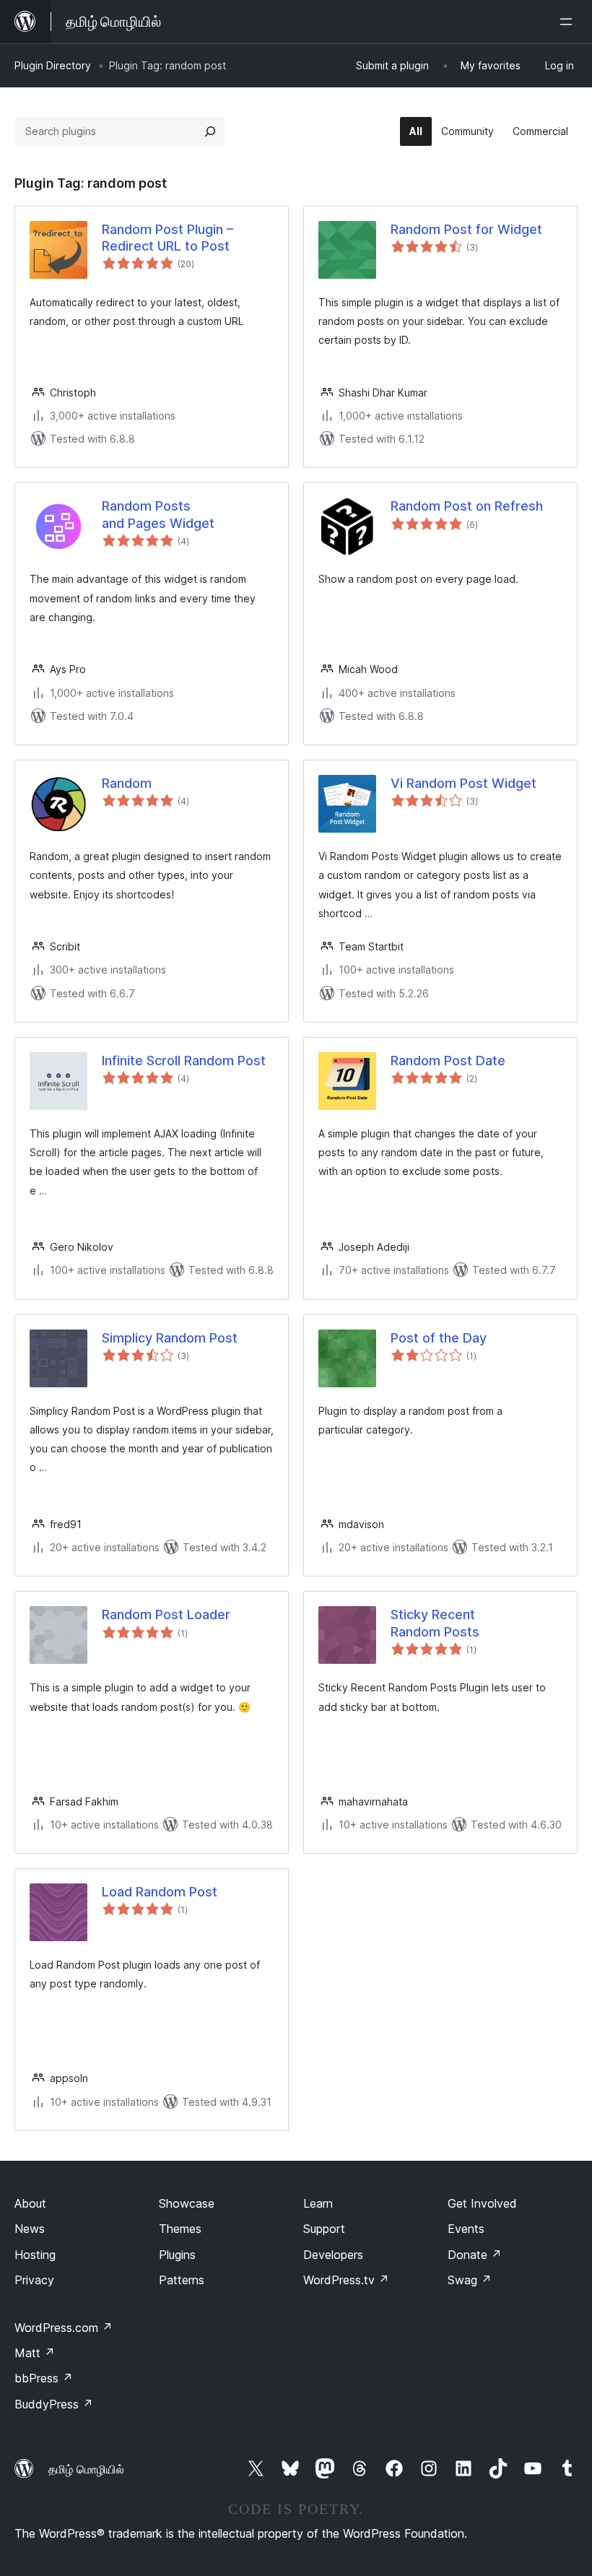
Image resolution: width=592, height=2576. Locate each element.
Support (324, 2229)
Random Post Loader (166, 1614)
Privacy (34, 2280)
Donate (475, 2255)
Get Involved (482, 2203)
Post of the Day (439, 1338)
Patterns (182, 2280)
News (30, 2229)
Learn (318, 2203)
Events (466, 2229)
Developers (333, 2255)
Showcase (187, 2203)
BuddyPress (54, 2404)
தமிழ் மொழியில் (86, 2469)
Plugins (177, 2255)
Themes (180, 2229)
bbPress (44, 2378)
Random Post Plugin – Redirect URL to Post (167, 238)
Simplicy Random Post (170, 1338)
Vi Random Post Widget (463, 783)
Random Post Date (448, 1061)
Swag (470, 2280)
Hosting (35, 2255)
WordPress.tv (346, 2280)
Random (127, 783)
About (30, 2203)
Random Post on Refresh (467, 506)
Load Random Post (160, 1892)
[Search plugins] (210, 131)
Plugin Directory (53, 65)
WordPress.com (64, 2328)
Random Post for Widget (466, 229)
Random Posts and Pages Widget (158, 514)
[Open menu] (569, 22)
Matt (35, 2353)
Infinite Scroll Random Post (184, 1061)
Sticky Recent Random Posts (435, 1623)
